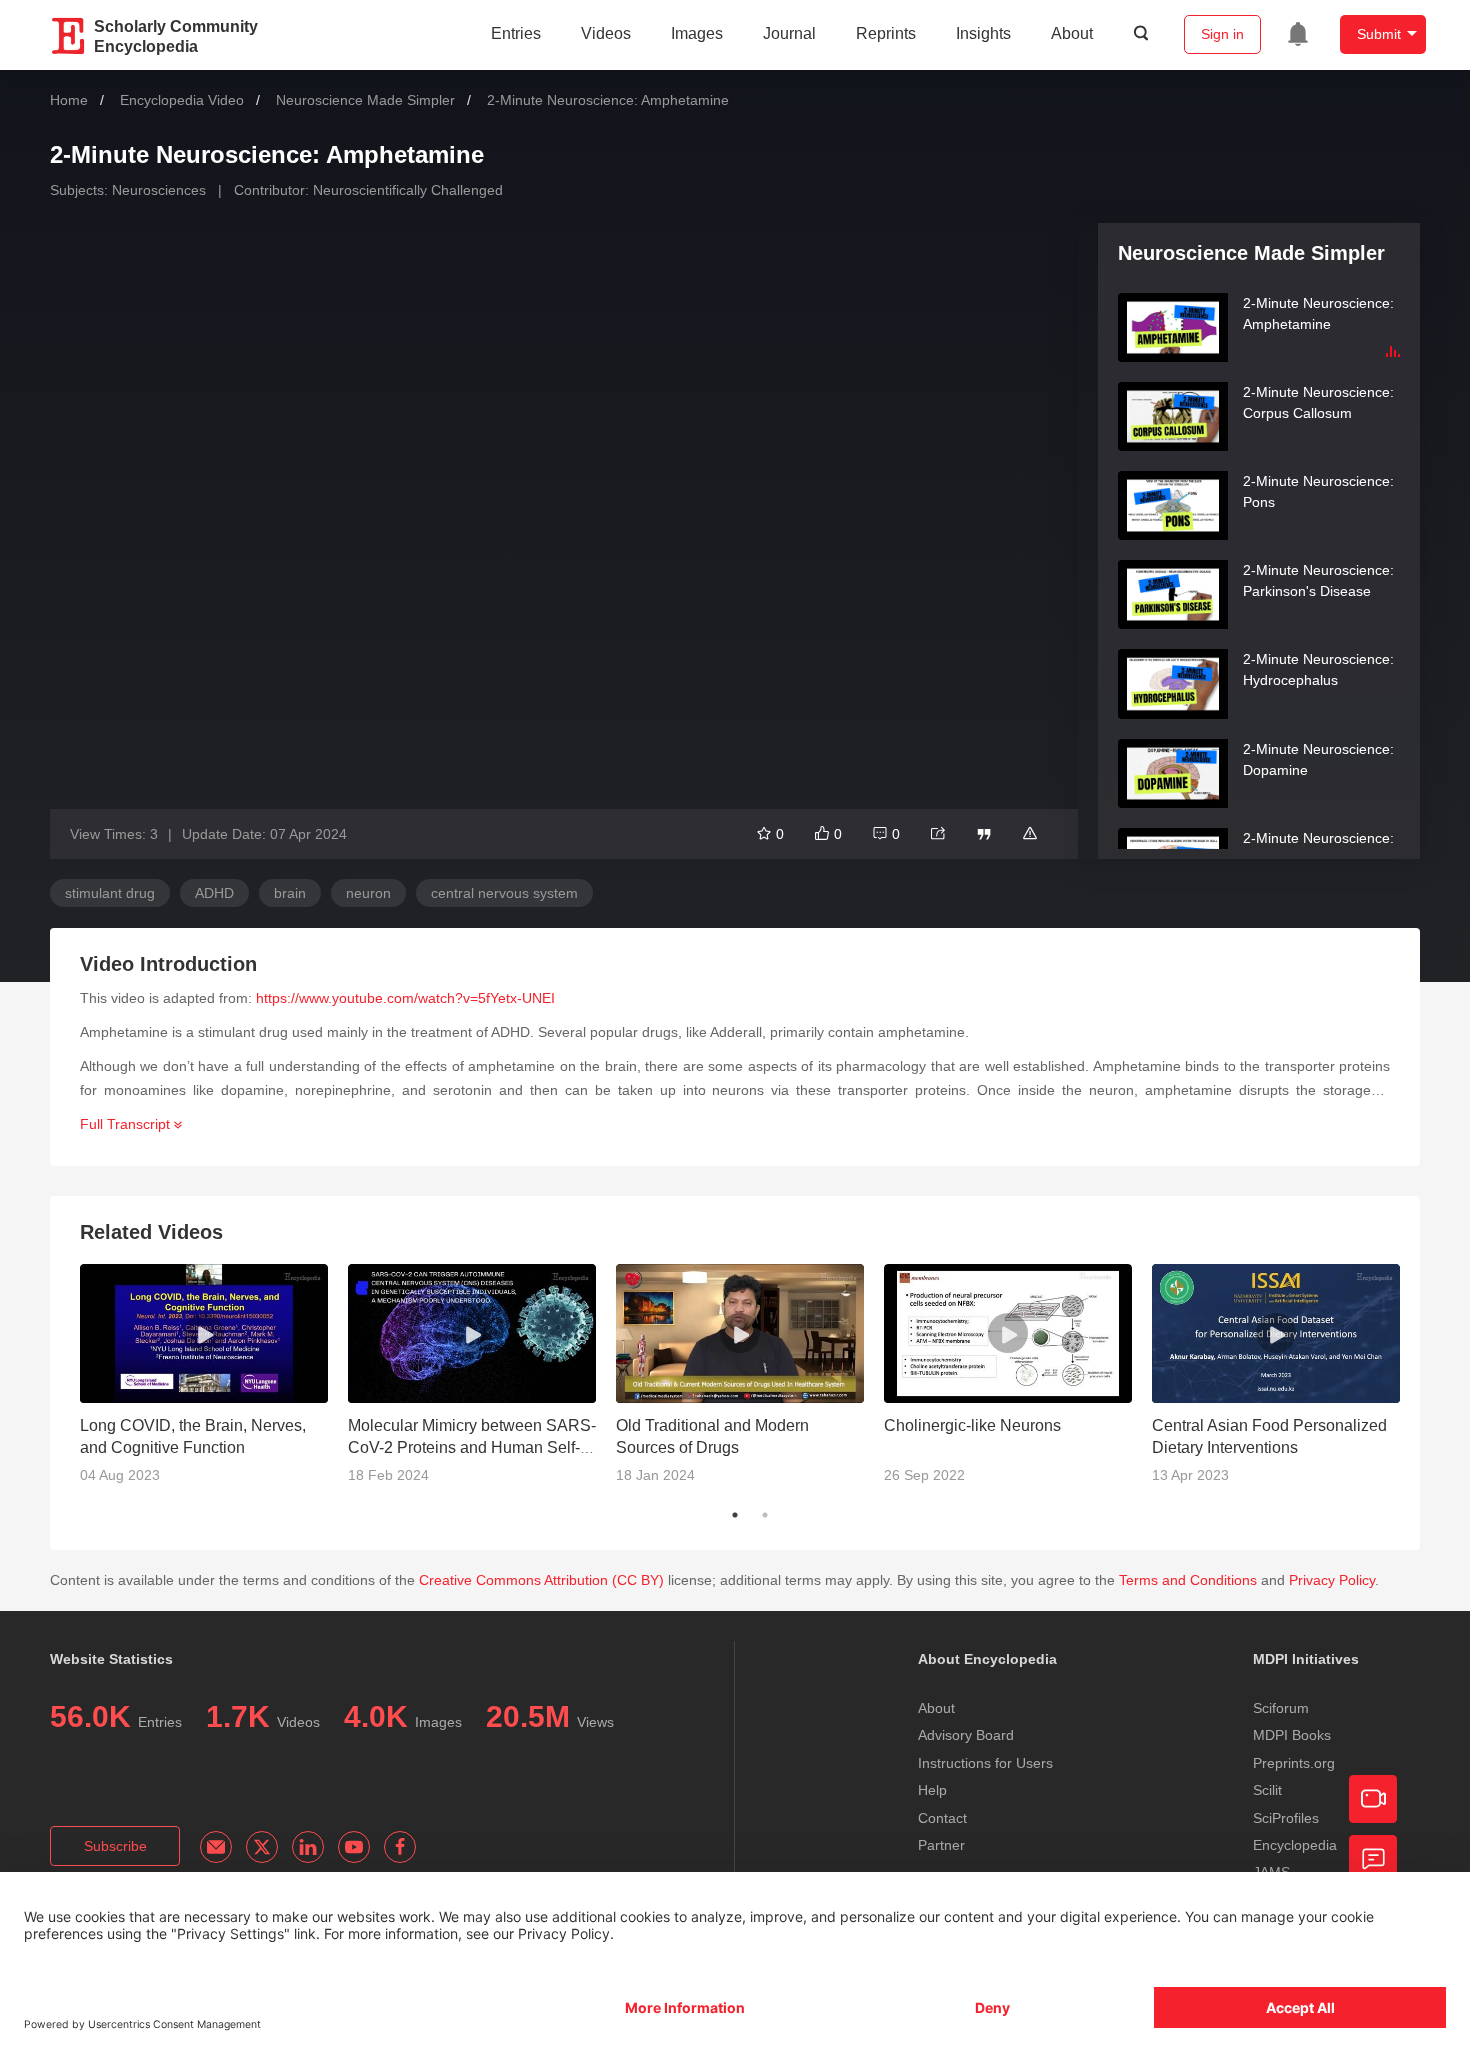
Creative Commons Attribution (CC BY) (541, 1580)
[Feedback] (1373, 1859)
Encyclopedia (1295, 1845)
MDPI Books (1292, 1735)
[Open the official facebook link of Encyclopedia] (400, 1847)
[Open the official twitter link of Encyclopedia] (262, 1847)
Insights (983, 33)
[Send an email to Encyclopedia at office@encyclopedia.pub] (216, 1847)
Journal (789, 33)
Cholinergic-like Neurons (972, 1425)
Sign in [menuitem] (1222, 34)
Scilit (1267, 1790)
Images (697, 33)
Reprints (886, 33)
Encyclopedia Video (182, 100)
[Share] (938, 834)
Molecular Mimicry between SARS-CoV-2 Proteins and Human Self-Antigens (472, 1447)
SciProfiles (1286, 1818)
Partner (941, 1845)
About (1072, 33)
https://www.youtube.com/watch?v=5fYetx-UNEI (405, 998)
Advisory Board (966, 1735)
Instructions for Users (985, 1763)
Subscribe (115, 1846)
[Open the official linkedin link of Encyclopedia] (308, 1847)
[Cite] (984, 834)
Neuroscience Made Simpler (365, 100)
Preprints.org (1294, 1763)
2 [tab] (765, 1515)
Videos (606, 33)
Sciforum (1281, 1708)
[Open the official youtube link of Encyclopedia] (354, 1847)
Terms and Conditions (1188, 1580)
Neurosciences (159, 190)
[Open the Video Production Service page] (1373, 1799)
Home (69, 100)
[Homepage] (69, 36)
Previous (65, 1382)
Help (932, 1790)
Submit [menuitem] (1379, 34)
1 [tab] (735, 1515)
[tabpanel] (214, 1382)
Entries (516, 33)
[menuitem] (1298, 34)
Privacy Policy (1332, 1580)
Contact (942, 1818)
